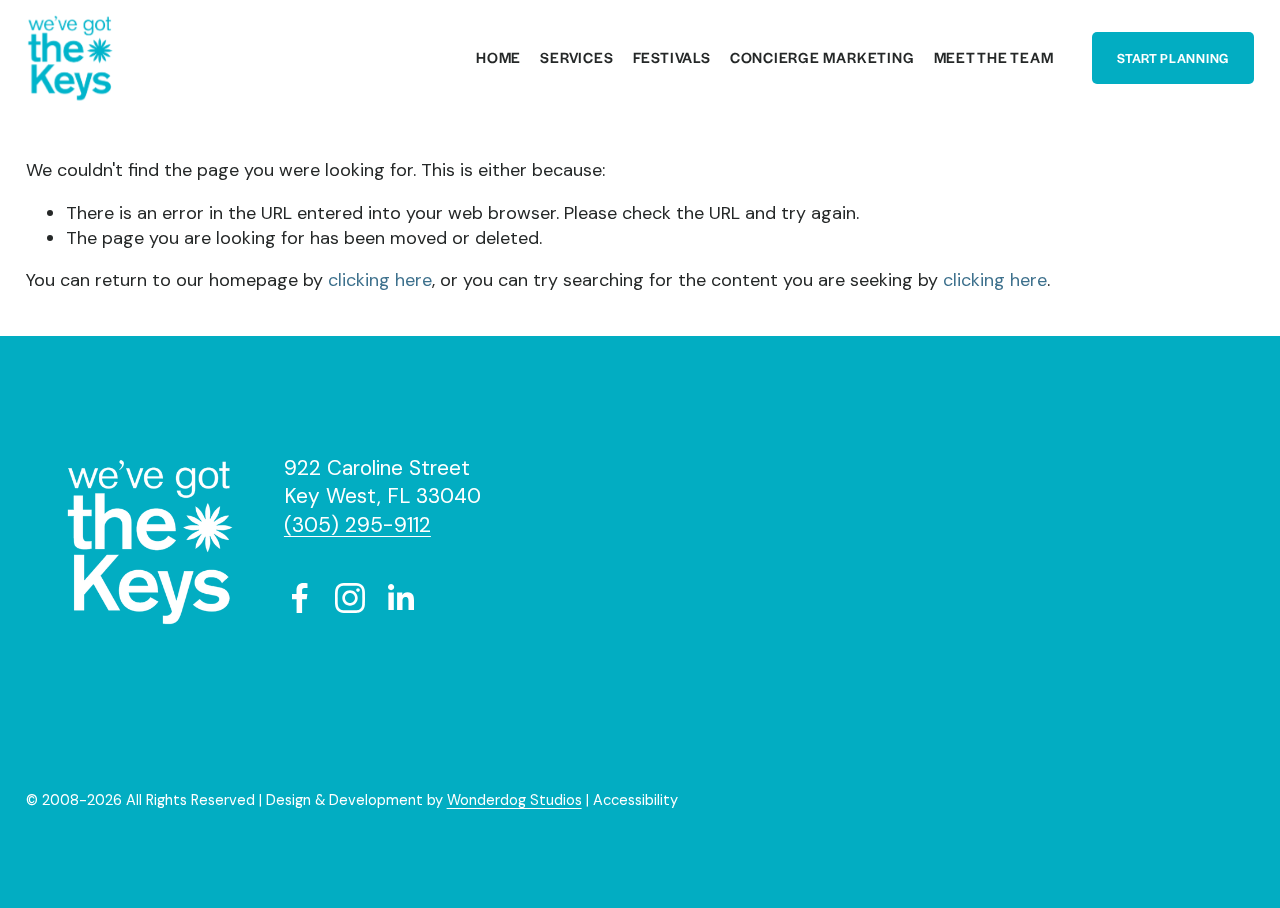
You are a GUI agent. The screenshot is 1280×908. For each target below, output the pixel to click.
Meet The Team (994, 58)
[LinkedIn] (400, 598)
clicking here (380, 280)
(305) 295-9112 (357, 524)
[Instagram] (350, 598)
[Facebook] (300, 598)
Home (498, 58)
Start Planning (1173, 58)
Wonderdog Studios (514, 800)
